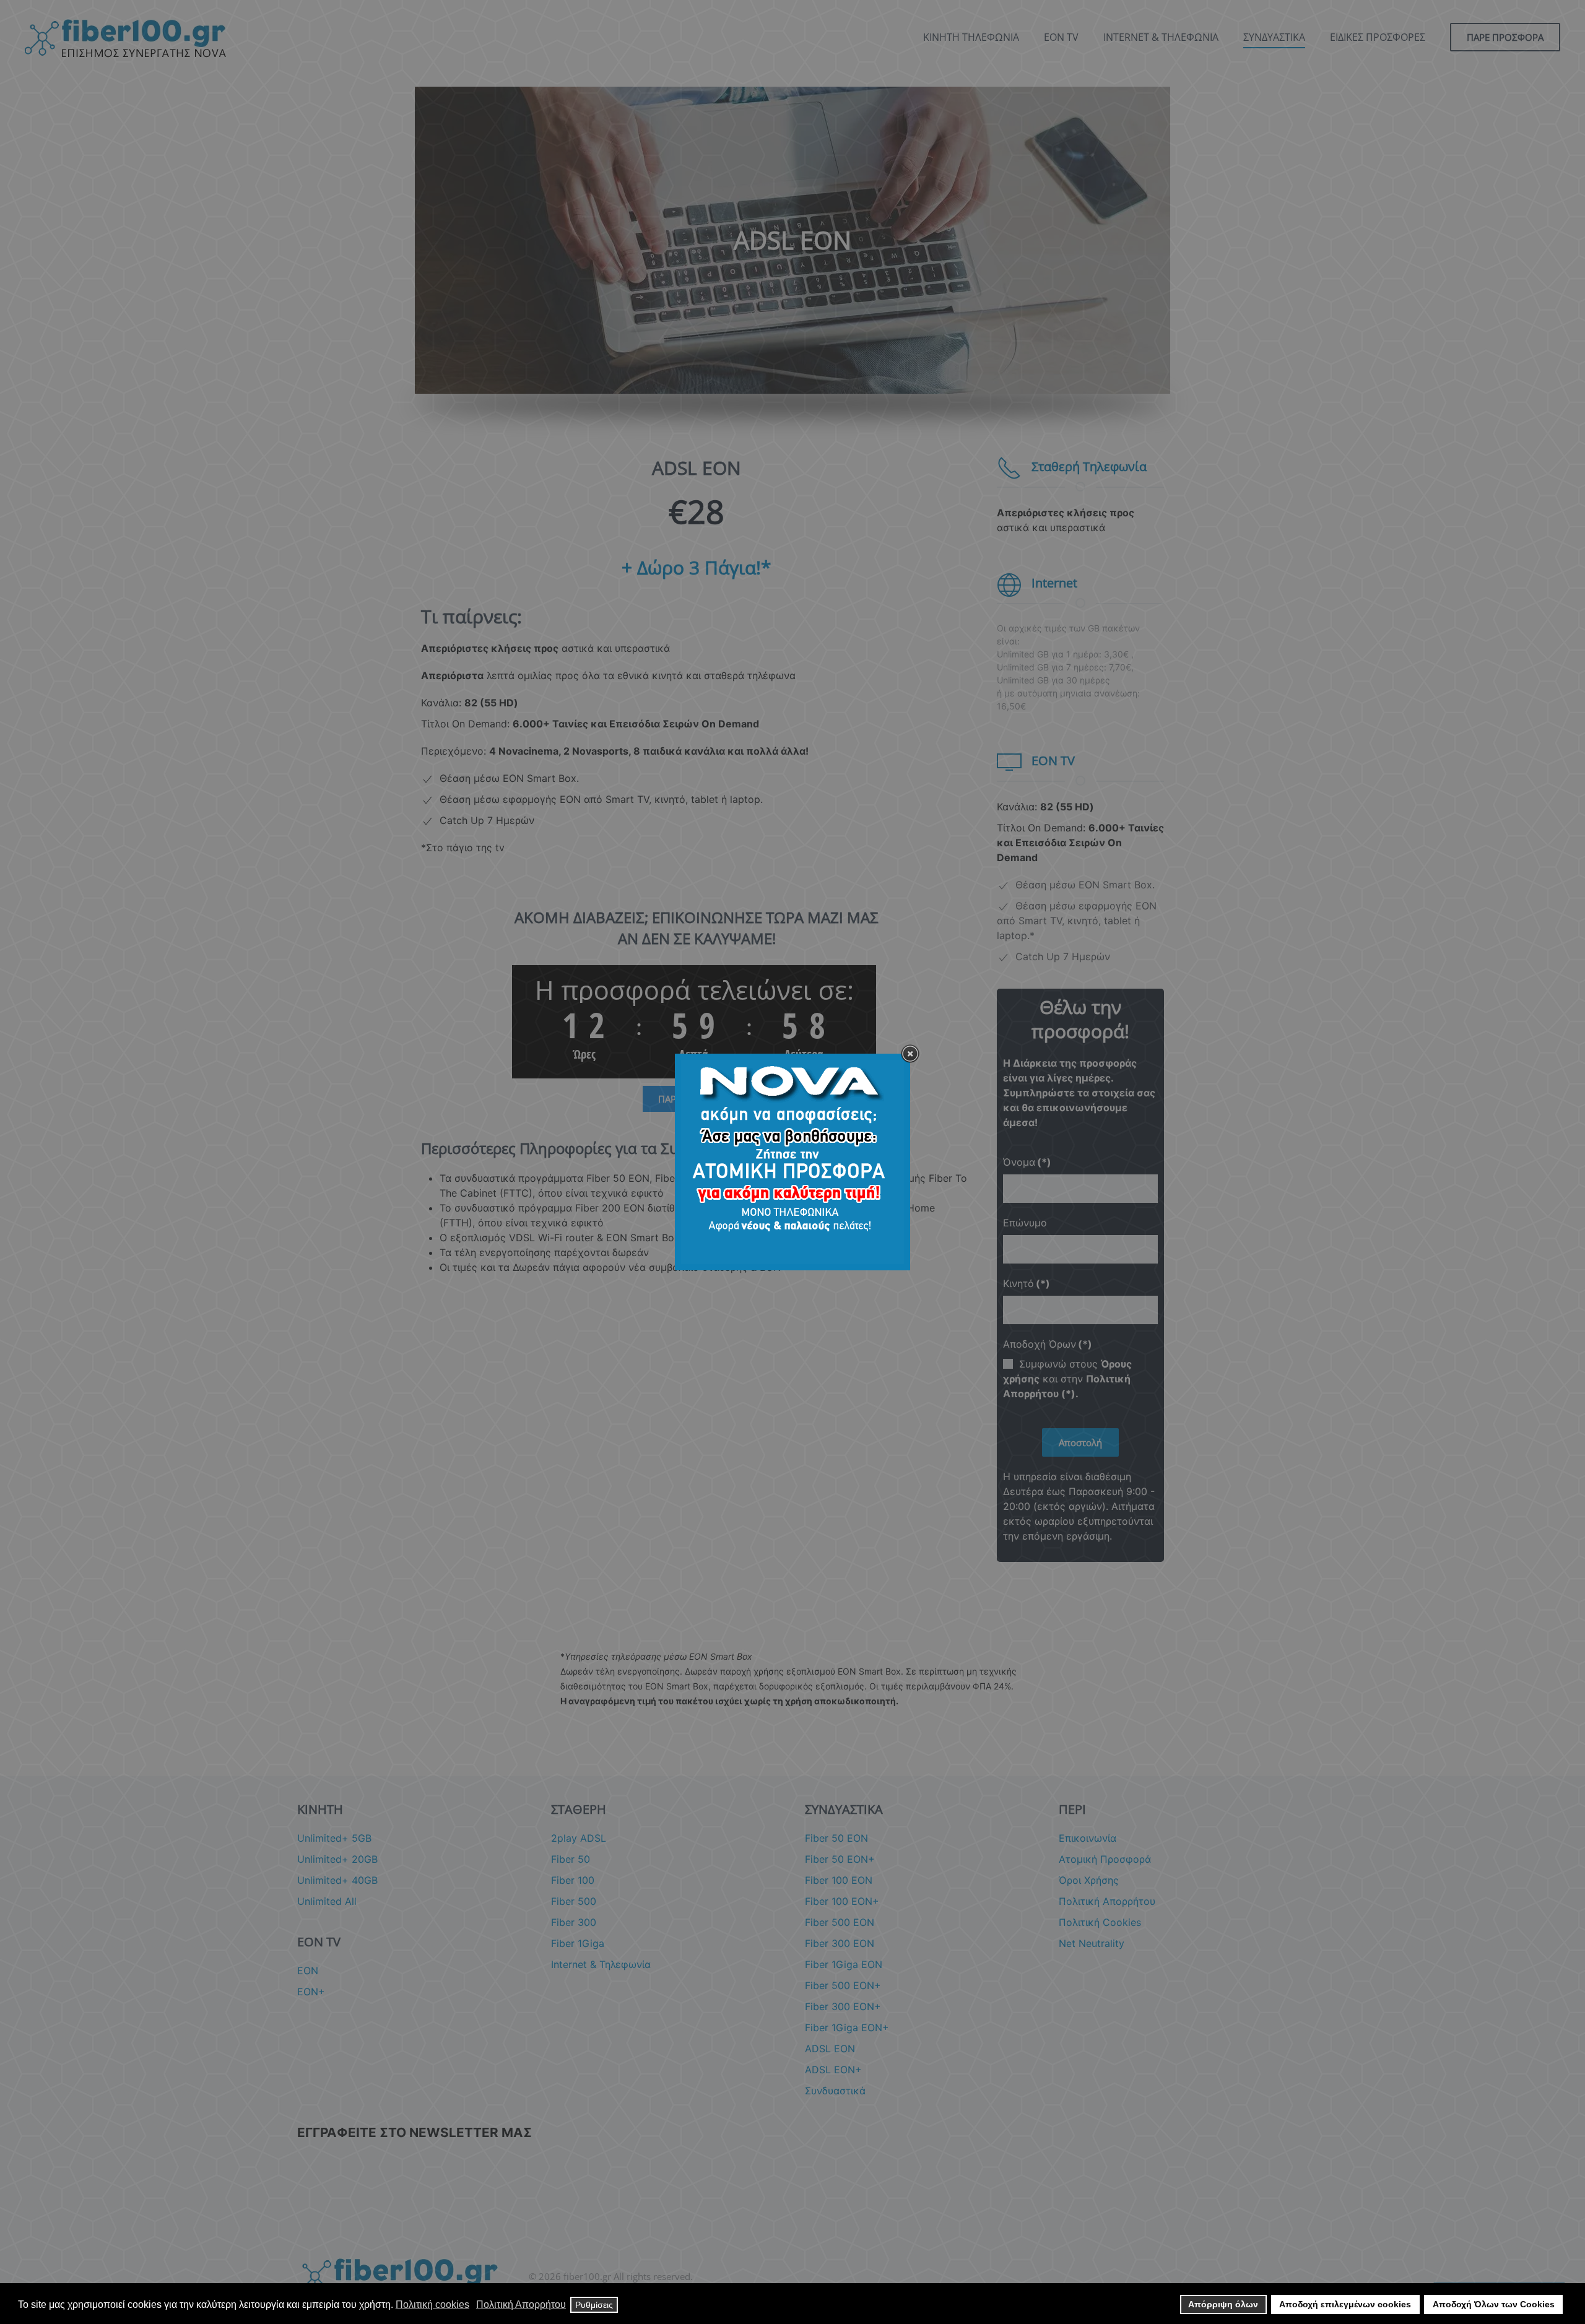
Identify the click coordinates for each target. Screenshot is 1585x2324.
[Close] (910, 1054)
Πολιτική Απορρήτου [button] (521, 2304)
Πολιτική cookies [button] (432, 2304)
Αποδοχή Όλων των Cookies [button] (1494, 2304)
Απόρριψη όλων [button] (1223, 2304)
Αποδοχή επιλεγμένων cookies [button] (1345, 2304)
